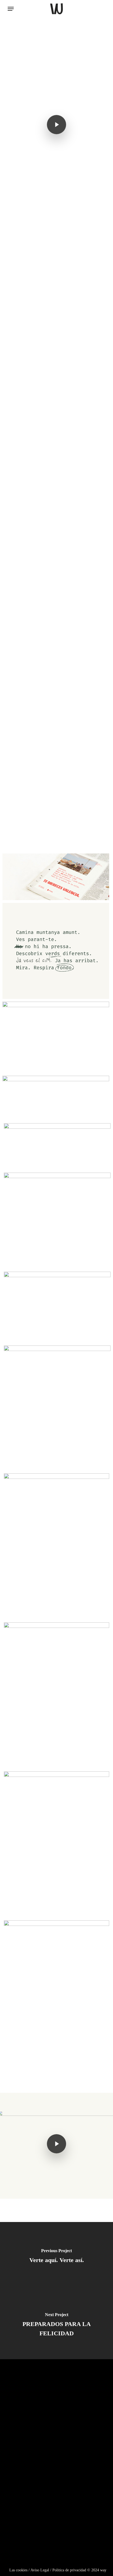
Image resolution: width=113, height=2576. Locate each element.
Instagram (22, 2493)
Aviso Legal (40, 2570)
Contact (24, 2475)
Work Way (27, 2452)
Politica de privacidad (69, 2570)
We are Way (30, 2463)
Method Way (32, 2441)
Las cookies (18, 2570)
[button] (11, 9)
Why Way (25, 2430)
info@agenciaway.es (73, 2557)
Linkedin (20, 2503)
